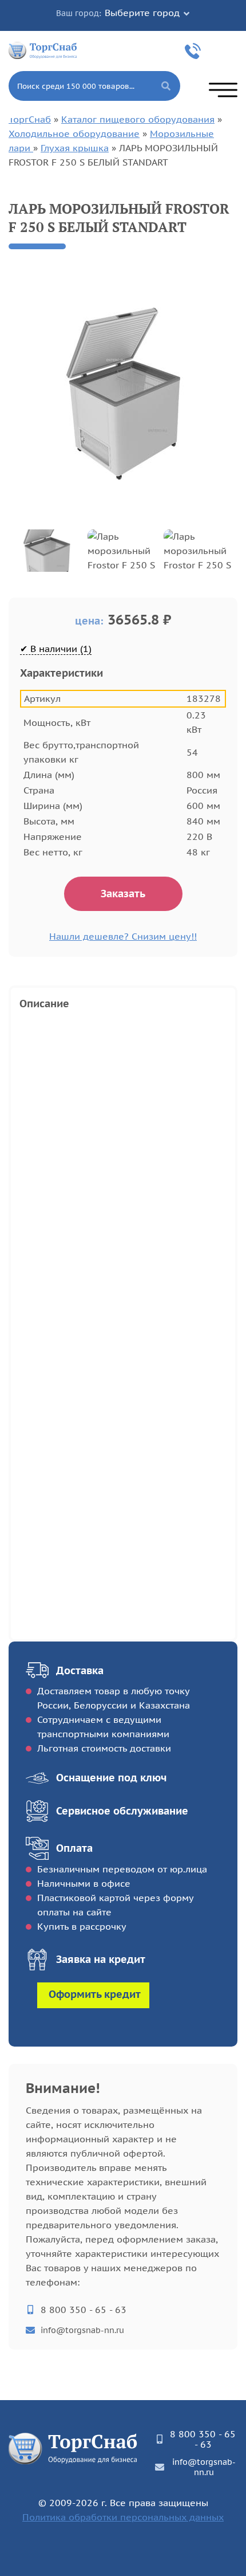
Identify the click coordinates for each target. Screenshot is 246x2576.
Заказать (123, 894)
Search (166, 86)
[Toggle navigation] (223, 90)
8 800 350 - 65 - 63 (195, 51)
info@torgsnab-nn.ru (82, 2330)
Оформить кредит (95, 1994)
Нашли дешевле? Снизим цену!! (123, 936)
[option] (123, 394)
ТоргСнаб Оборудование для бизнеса (43, 50)
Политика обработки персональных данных (123, 2517)
